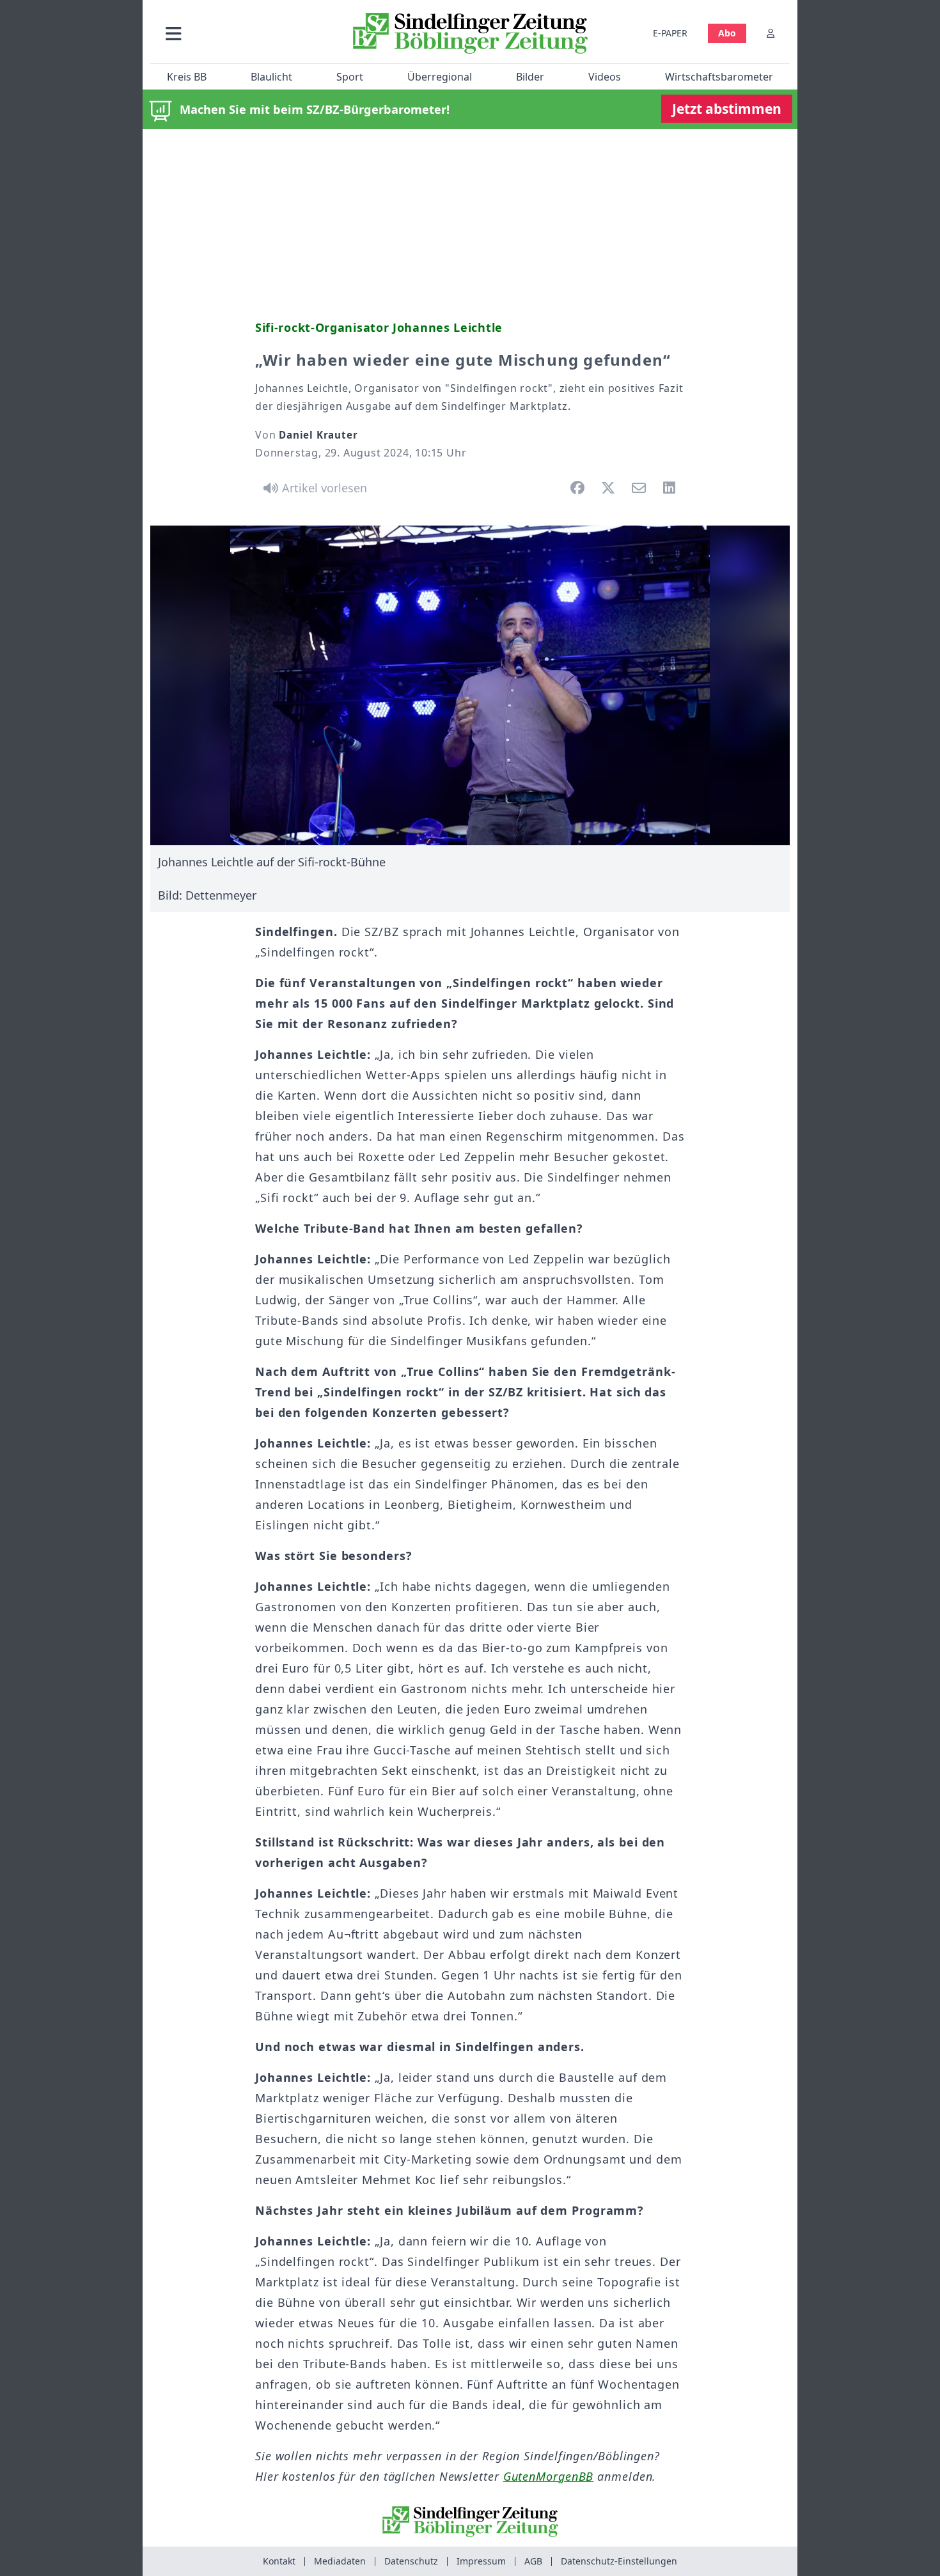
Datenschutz (411, 2561)
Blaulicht (271, 77)
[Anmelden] (771, 33)
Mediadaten (340, 2561)
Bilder (530, 77)
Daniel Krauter (318, 435)
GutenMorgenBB (549, 2476)
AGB (533, 2561)
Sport (350, 77)
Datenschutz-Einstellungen (619, 2561)
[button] (242, 33)
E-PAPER (670, 33)
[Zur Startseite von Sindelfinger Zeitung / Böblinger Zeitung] (470, 33)
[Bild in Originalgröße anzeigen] (470, 685)
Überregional (440, 77)
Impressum (481, 2561)
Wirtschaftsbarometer (719, 77)
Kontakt (279, 2561)
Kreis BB (187, 77)
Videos (605, 77)
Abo (727, 33)
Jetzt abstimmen (727, 109)
